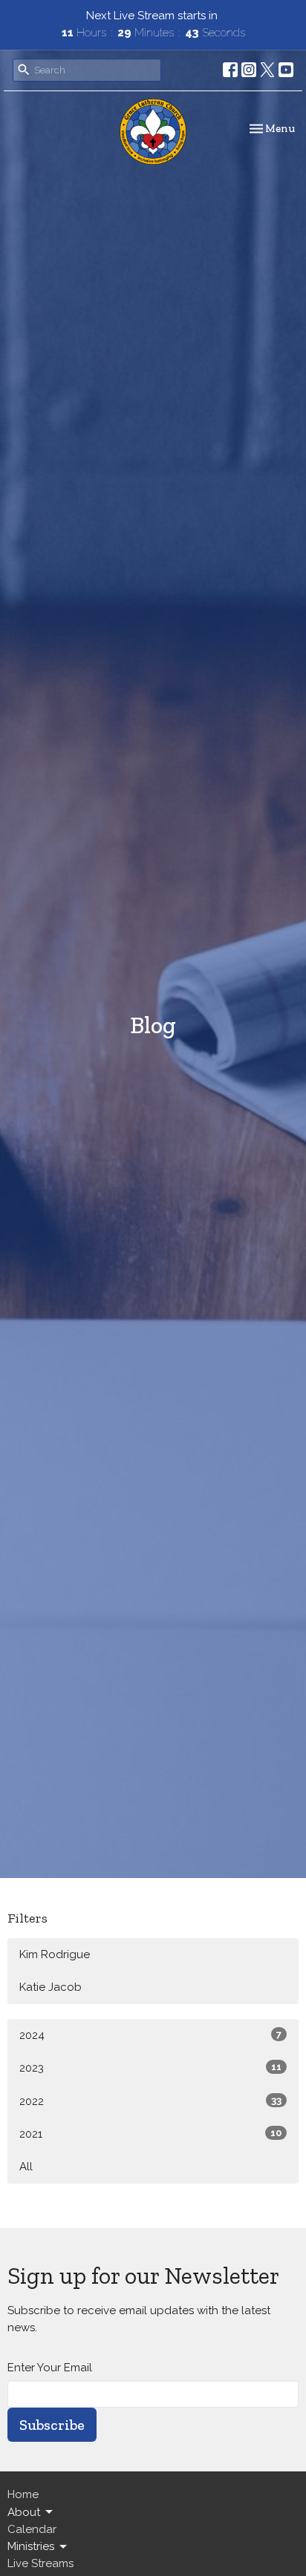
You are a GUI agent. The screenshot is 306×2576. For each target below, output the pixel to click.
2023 (150, 2068)
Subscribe (52, 2425)
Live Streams (40, 2563)
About (24, 2512)
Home (23, 2494)
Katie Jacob (51, 1987)
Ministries (31, 2546)
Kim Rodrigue (55, 1954)
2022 (150, 2101)
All (26, 2167)
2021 (150, 2134)
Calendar (32, 2529)
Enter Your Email (50, 2368)
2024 (150, 2035)
